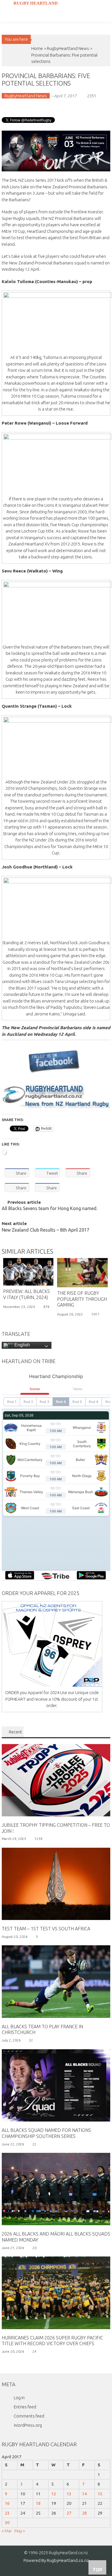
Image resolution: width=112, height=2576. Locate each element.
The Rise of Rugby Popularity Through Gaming (82, 1299)
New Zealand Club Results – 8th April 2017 (46, 1230)
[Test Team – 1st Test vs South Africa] (56, 1883)
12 (54, 2494)
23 (7, 2513)
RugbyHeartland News (68, 48)
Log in (19, 2398)
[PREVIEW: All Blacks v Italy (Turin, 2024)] (28, 1272)
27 (69, 2513)
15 (100, 2494)
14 (84, 2494)
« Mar (7, 2531)
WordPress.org (28, 2425)
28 (84, 2513)
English (22, 1345)
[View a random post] (5, 28)
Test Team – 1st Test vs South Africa (46, 1929)
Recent (16, 1732)
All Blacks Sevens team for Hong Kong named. (50, 1209)
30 (7, 2522)
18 (38, 2503)
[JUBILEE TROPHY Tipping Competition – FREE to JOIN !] (56, 1780)
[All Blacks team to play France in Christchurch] (56, 1981)
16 (7, 2503)
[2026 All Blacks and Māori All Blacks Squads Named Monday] (56, 2189)
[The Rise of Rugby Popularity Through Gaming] (82, 1273)
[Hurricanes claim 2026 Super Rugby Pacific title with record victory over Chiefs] (56, 2292)
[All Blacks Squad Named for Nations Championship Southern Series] (56, 2085)
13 (69, 2494)
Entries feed (25, 2407)
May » (20, 2531)
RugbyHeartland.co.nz (68, 2560)
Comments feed (29, 2416)
